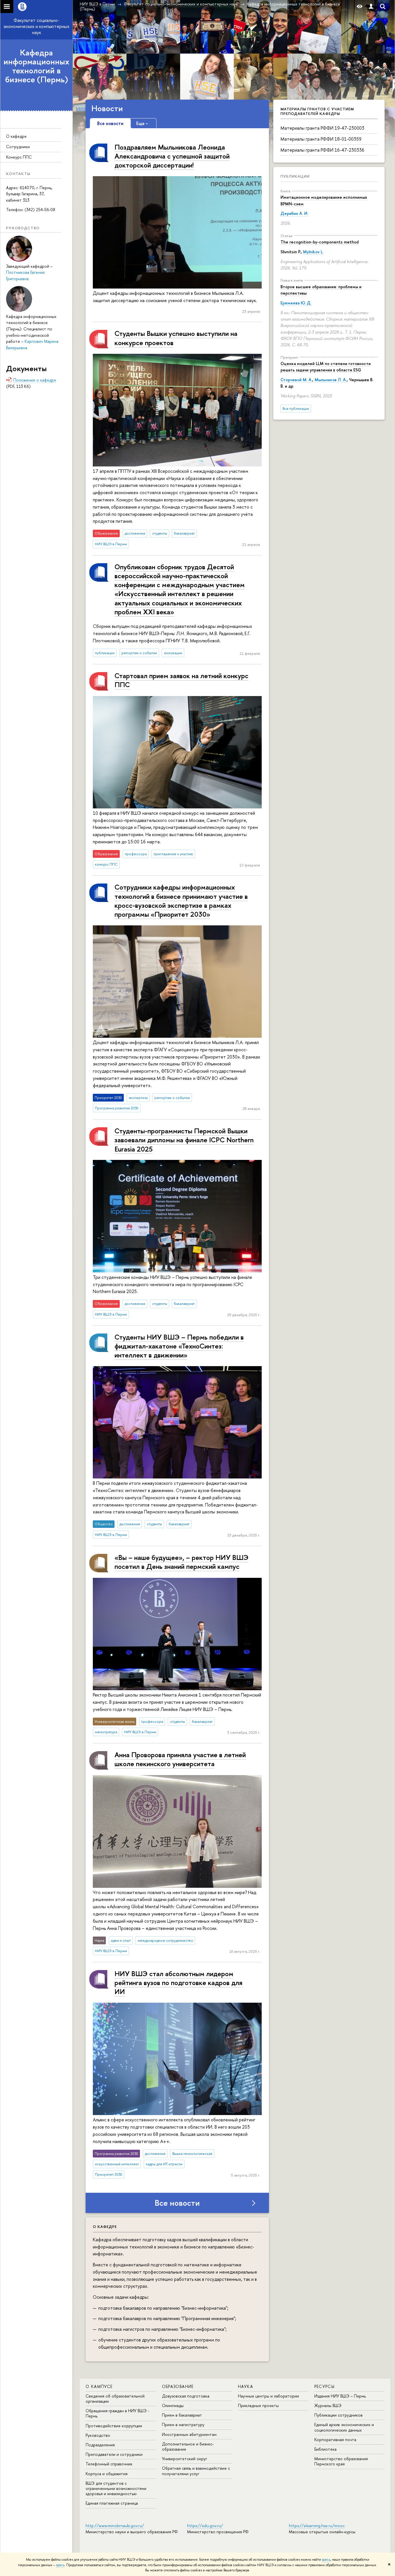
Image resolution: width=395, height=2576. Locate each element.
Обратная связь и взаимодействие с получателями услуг (196, 2471)
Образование (178, 2386)
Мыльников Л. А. (331, 380)
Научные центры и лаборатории (268, 2396)
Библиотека (325, 2449)
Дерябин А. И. (294, 213)
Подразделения (100, 2445)
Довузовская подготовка (186, 2396)
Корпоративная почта (335, 2440)
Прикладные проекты (258, 2405)
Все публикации (296, 409)
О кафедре (16, 136)
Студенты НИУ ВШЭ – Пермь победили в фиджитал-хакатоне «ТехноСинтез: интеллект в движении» (179, 1346)
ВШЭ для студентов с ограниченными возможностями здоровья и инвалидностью (116, 2488)
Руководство (98, 2435)
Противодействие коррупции (114, 2426)
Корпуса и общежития (107, 2474)
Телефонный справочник (109, 2464)
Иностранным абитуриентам (189, 2434)
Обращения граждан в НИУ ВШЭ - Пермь (117, 2413)
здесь (326, 2560)
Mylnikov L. (313, 252)
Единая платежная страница (112, 2503)
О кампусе (99, 2386)
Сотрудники (18, 147)
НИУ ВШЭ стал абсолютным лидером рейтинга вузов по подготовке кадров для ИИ (178, 1982)
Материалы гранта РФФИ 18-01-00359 (321, 139)
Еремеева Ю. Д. (296, 303)
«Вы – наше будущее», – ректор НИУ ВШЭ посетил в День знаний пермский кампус (181, 1562)
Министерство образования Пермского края (341, 2461)
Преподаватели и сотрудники (114, 2454)
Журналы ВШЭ (328, 2405)
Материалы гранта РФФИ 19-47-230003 (322, 128)
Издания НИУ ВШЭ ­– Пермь (340, 2396)
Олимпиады (173, 2405)
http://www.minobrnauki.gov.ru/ (115, 2526)
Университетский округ (184, 2459)
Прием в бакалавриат (182, 2415)
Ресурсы (325, 2386)
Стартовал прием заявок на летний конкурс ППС (181, 680)
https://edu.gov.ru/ (205, 2526)
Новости (107, 108)
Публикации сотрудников (338, 2415)
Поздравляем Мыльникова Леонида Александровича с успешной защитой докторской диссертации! (172, 156)
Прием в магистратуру (183, 2425)
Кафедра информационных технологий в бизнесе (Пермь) (36, 66)
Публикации (295, 176)
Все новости (177, 2203)
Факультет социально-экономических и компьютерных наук (36, 26)
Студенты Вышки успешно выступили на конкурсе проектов (176, 338)
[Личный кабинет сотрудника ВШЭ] (371, 6)
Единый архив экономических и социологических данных (344, 2427)
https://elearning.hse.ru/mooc (317, 2526)
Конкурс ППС (19, 157)
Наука (246, 2386)
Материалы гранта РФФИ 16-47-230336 (322, 150)
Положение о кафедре (35, 380)
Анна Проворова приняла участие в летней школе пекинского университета (180, 1759)
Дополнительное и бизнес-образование (188, 2446)
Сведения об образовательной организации (115, 2399)
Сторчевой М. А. (296, 380)
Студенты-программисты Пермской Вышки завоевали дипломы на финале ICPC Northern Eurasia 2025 (184, 1140)
